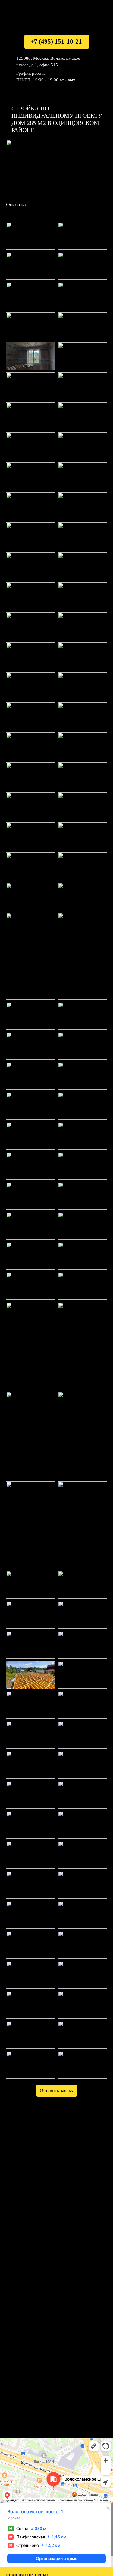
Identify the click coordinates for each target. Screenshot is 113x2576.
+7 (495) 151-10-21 (56, 41)
